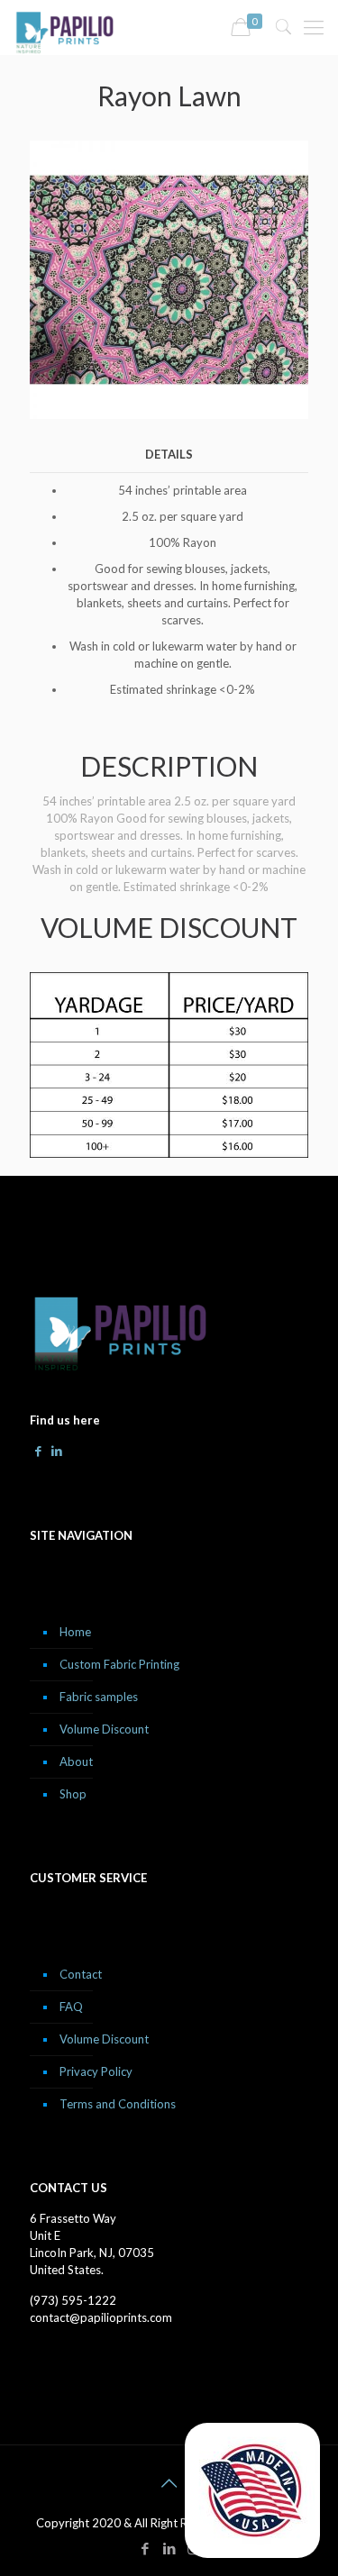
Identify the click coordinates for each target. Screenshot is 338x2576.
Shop (73, 1794)
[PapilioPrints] (64, 27)
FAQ (71, 2007)
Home (75, 1632)
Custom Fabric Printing (119, 1664)
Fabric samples (99, 1697)
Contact (81, 1974)
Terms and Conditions (118, 2104)
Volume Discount (104, 1729)
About (76, 1761)
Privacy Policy (96, 2071)
